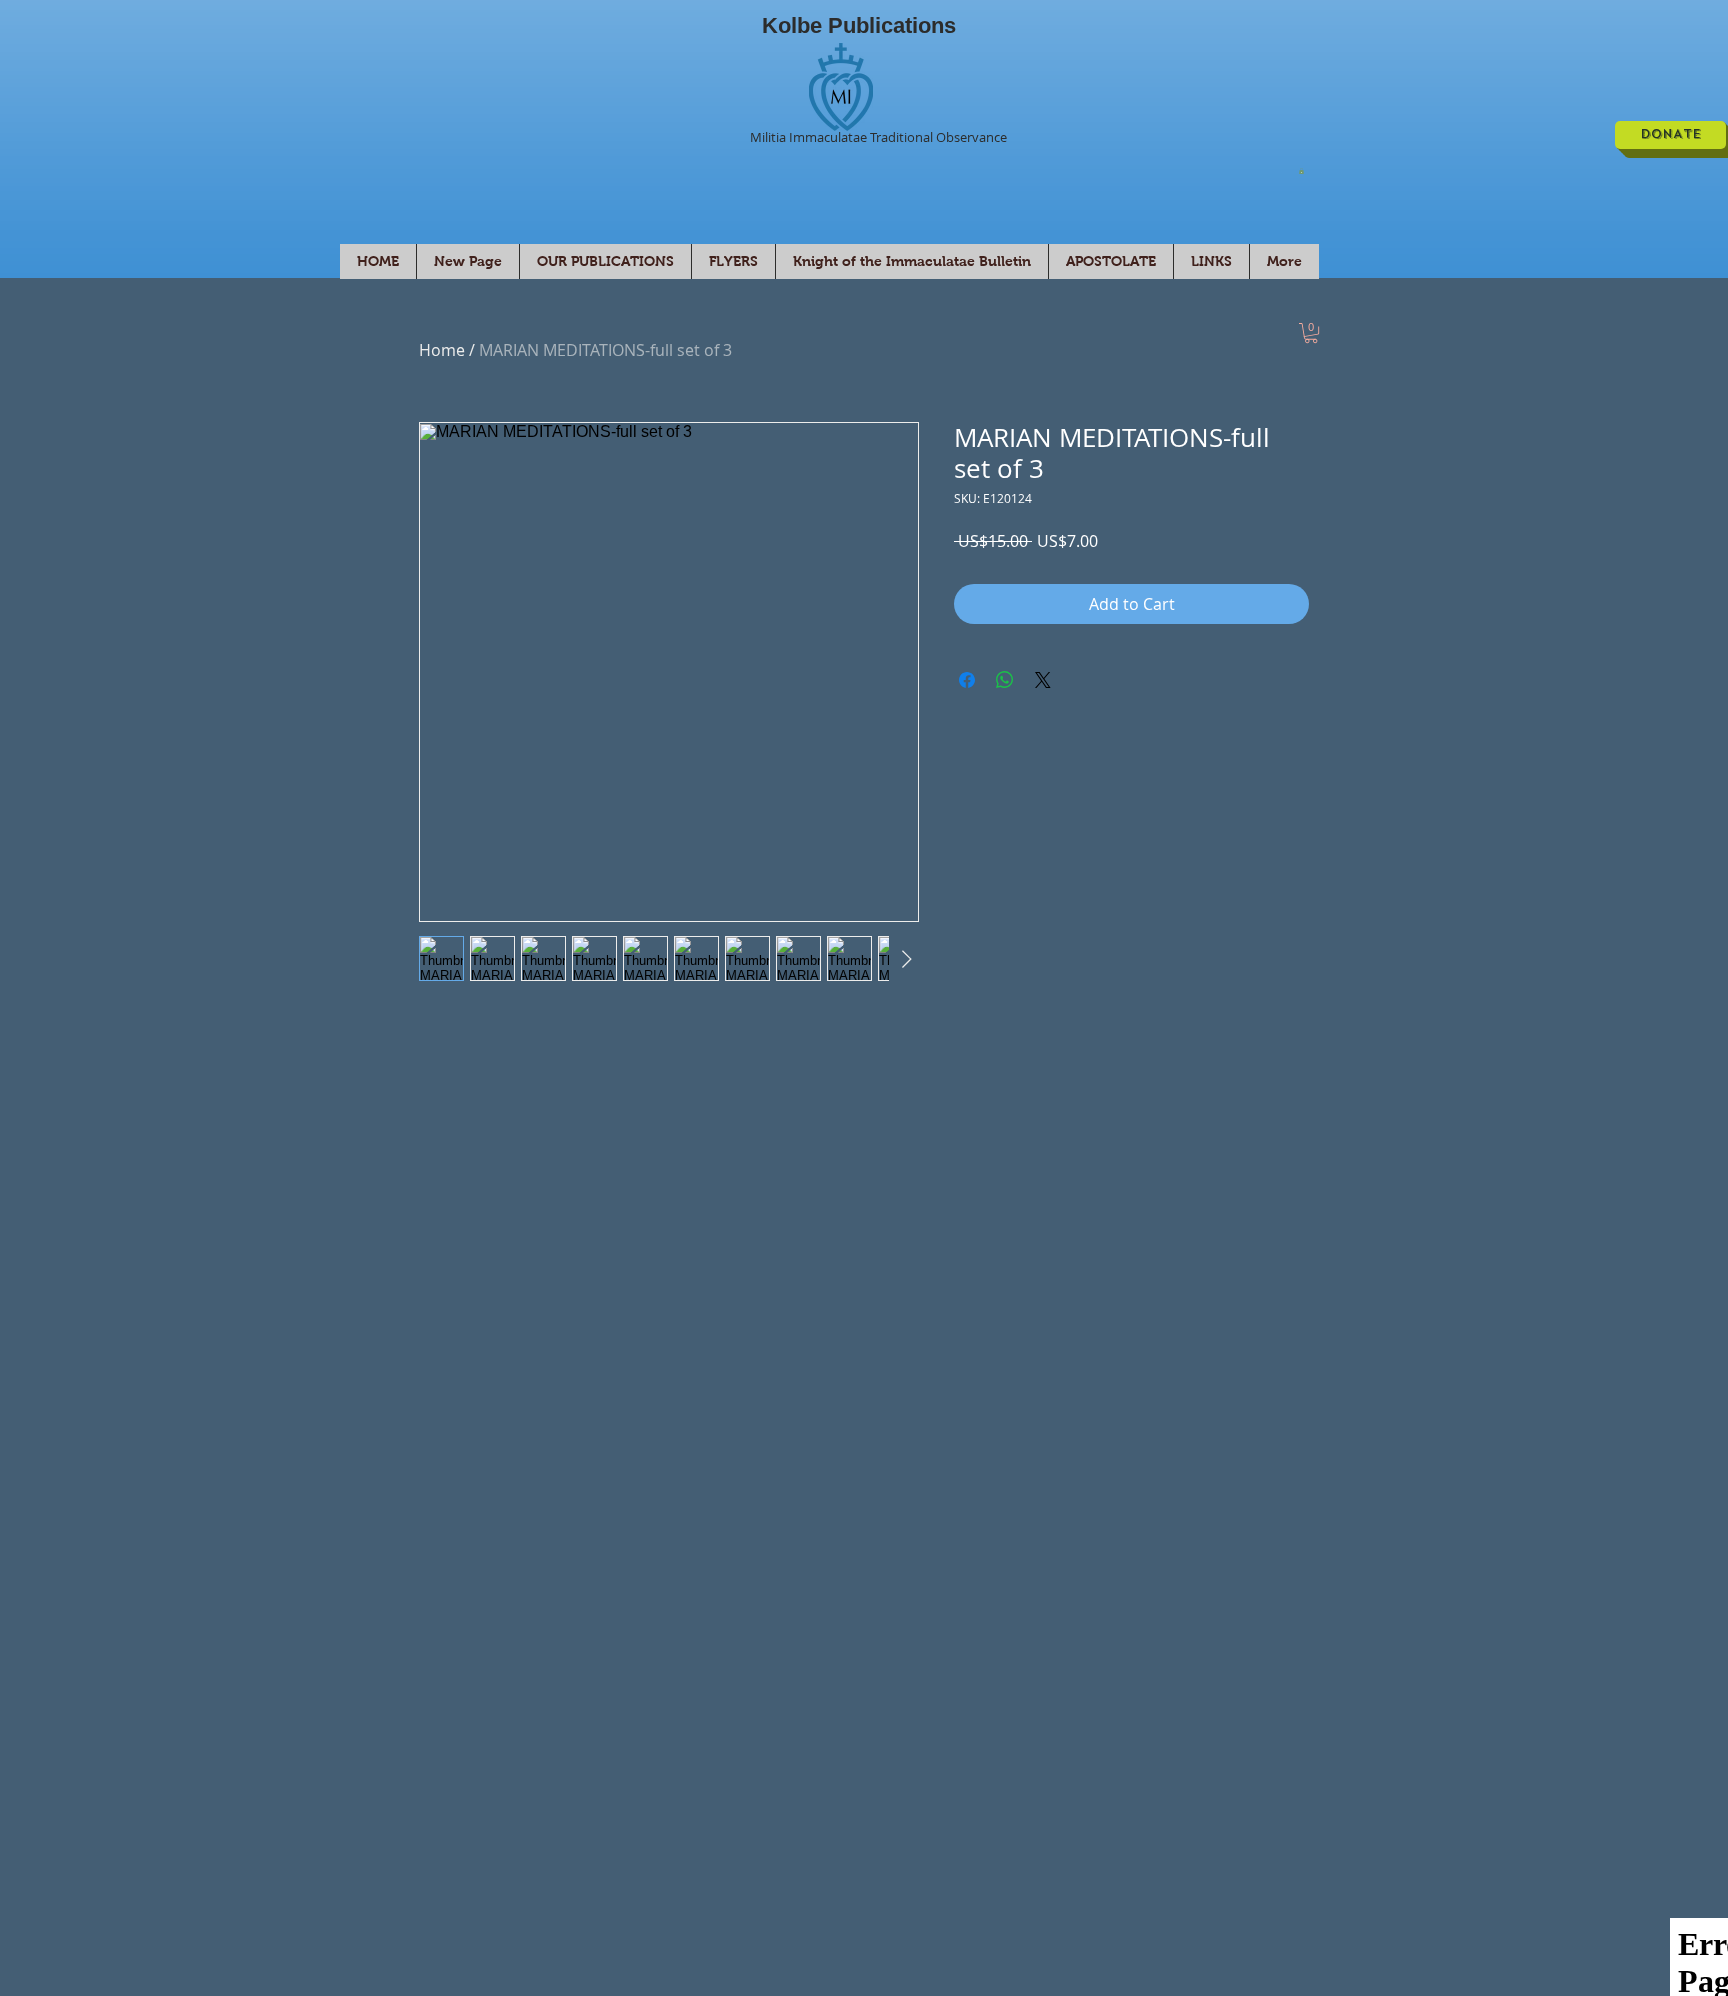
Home (442, 350)
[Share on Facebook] (967, 680)
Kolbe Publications (859, 25)
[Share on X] (1043, 680)
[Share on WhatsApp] (1005, 680)
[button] (1301, 171)
